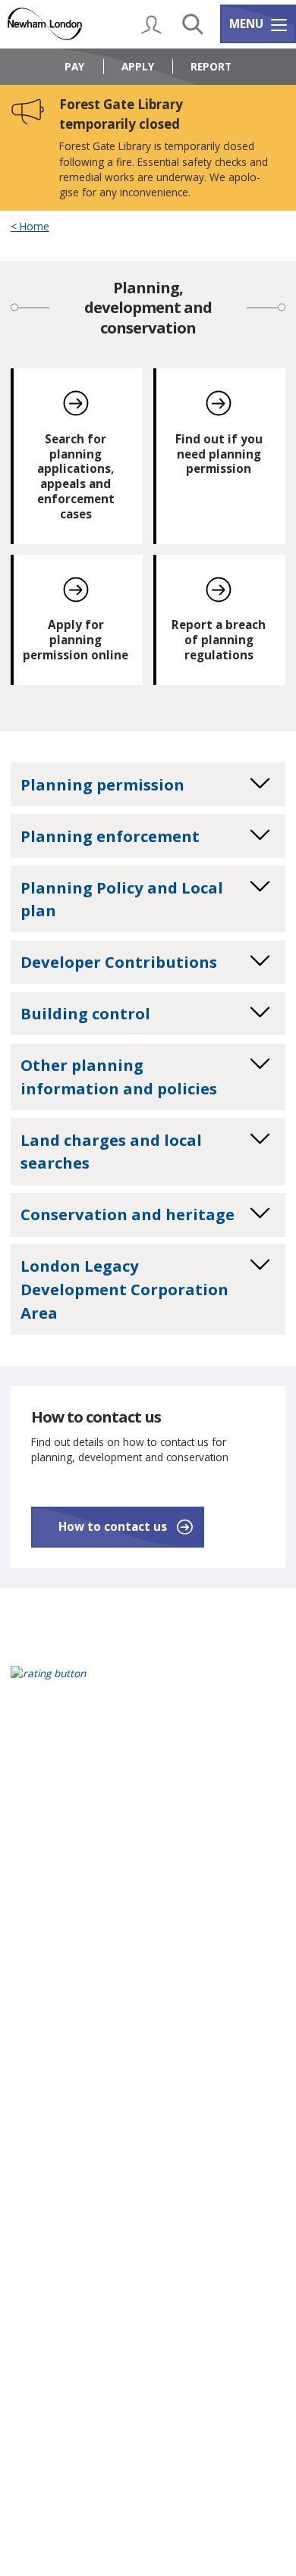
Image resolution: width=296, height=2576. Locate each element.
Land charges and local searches (111, 1152)
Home (33, 227)
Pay (74, 66)
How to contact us (113, 1526)
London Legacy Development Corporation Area (124, 1289)
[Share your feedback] (148, 1683)
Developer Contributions (119, 962)
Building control (85, 1013)
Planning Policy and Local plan (122, 899)
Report (211, 66)
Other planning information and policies (119, 1077)
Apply (138, 66)
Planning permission (102, 784)
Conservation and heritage (128, 1214)
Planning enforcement (110, 836)
